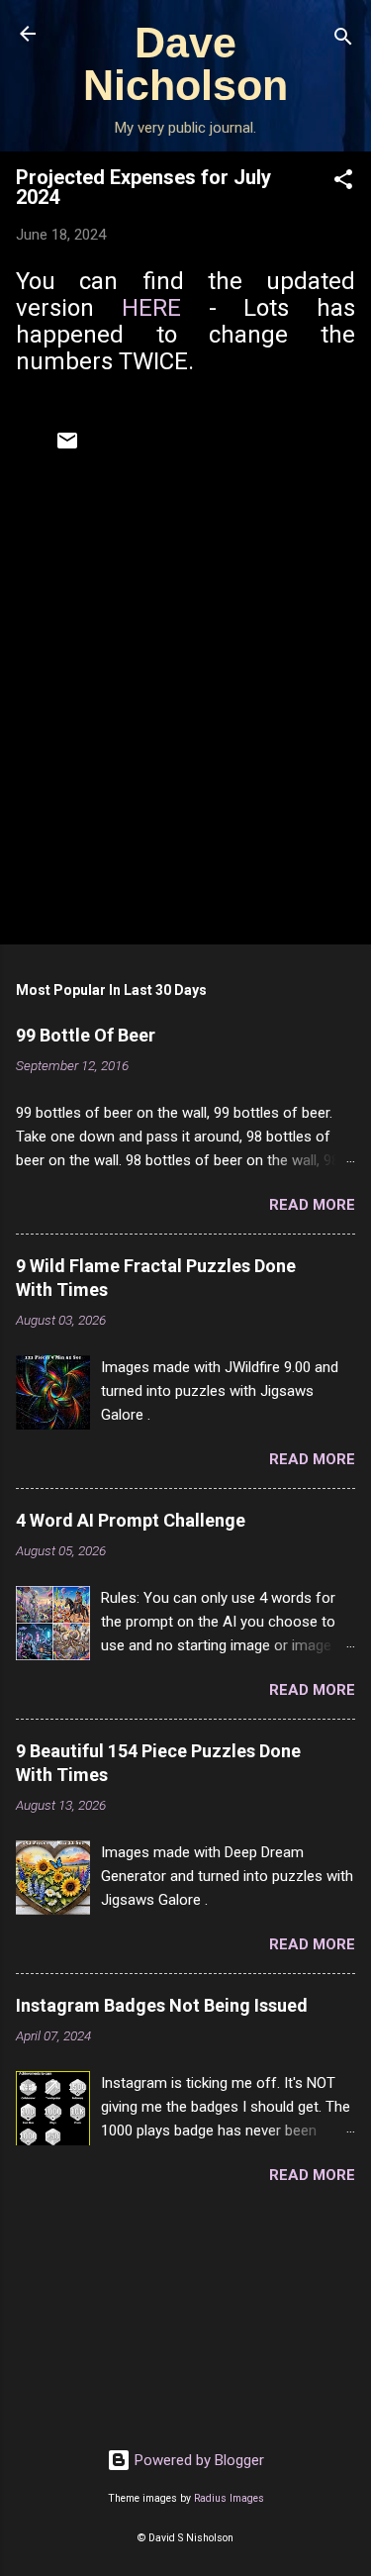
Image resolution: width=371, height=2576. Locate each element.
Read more (312, 1205)
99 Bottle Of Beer (86, 1035)
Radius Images (229, 2498)
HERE (151, 308)
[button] (343, 183)
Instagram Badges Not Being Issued (162, 2005)
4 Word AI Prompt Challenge (131, 1520)
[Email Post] (67, 447)
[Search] (343, 40)
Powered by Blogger (197, 2460)
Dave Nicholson (185, 64)
